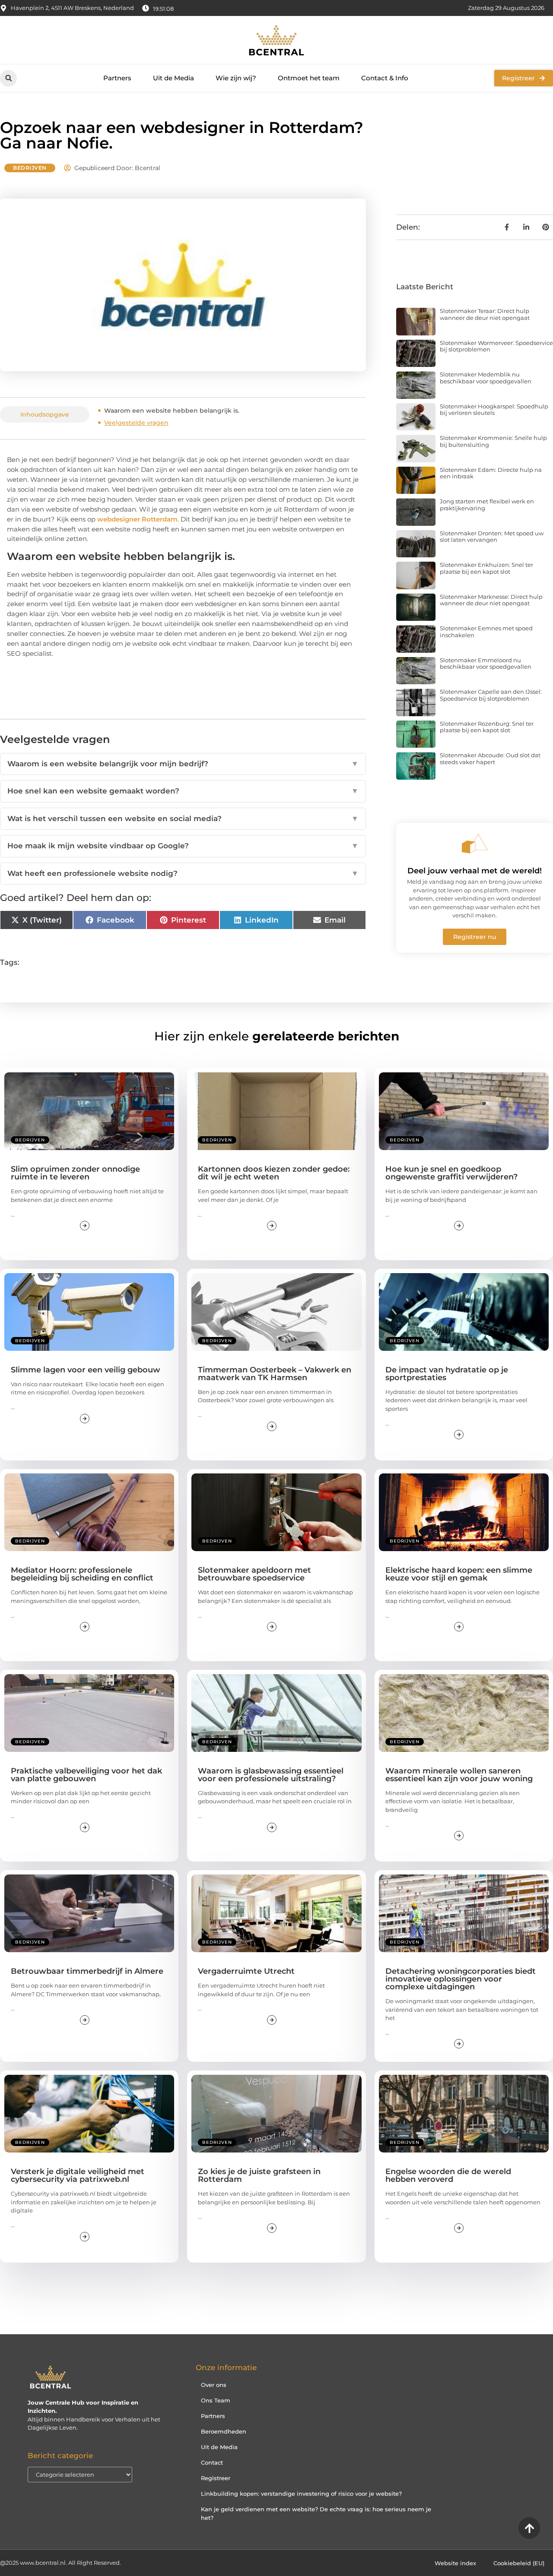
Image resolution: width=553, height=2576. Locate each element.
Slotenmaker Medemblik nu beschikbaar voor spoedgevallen (486, 378)
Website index (455, 2563)
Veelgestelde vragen (136, 423)
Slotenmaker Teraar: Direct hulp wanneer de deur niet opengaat (485, 314)
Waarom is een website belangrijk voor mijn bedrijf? (183, 764)
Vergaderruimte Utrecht (246, 1971)
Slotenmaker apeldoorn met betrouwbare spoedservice (254, 1574)
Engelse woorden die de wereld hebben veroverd (448, 2175)
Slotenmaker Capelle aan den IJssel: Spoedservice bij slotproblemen (491, 695)
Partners (117, 78)
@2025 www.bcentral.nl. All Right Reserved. (60, 2563)
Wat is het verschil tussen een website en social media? (183, 819)
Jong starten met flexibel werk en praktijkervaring (487, 505)
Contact (212, 2462)
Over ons (214, 2385)
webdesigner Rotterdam (137, 519)
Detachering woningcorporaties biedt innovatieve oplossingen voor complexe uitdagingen (461, 1979)
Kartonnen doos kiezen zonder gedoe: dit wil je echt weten (274, 1173)
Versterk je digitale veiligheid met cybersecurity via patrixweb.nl (78, 2175)
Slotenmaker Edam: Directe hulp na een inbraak (491, 473)
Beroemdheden (224, 2431)
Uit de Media (173, 78)
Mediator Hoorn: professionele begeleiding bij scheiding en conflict (82, 1574)
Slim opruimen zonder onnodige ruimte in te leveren (75, 1173)
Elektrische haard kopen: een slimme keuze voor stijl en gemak (459, 1574)
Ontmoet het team (309, 78)
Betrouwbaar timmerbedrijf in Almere (87, 1971)
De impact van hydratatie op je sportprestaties (447, 1374)
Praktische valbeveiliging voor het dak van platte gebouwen (86, 1775)
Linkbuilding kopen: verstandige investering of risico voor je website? (301, 2494)
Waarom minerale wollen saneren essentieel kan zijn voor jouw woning (459, 1775)
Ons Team (216, 2400)
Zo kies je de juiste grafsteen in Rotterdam (259, 2175)
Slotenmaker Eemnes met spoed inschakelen (486, 632)
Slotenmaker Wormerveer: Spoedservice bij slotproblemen (496, 346)
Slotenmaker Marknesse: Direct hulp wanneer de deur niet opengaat (491, 600)
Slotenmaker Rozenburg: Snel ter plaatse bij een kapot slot (487, 727)
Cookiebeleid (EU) (519, 2563)
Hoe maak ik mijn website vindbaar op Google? (183, 846)
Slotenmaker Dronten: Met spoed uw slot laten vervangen (492, 537)
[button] (8, 78)
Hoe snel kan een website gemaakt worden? (183, 791)
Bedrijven (30, 168)
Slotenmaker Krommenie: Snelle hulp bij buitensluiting (493, 441)
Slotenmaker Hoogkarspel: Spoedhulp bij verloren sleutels (494, 410)
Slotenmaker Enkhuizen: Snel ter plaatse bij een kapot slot (486, 568)
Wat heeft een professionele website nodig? (183, 873)
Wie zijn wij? (236, 78)
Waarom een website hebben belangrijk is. (173, 411)
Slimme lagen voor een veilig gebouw (86, 1370)
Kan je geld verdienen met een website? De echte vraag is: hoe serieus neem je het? (316, 2513)
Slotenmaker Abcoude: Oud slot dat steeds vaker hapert (490, 759)
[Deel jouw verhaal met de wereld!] (475, 844)
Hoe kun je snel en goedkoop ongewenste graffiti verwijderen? (451, 1173)
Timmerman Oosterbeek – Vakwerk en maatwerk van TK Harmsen (275, 1374)
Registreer (216, 2478)
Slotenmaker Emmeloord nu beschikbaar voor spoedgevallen (486, 664)
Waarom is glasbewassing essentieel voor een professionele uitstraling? (271, 1775)
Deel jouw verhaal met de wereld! (475, 871)
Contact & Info (385, 78)
